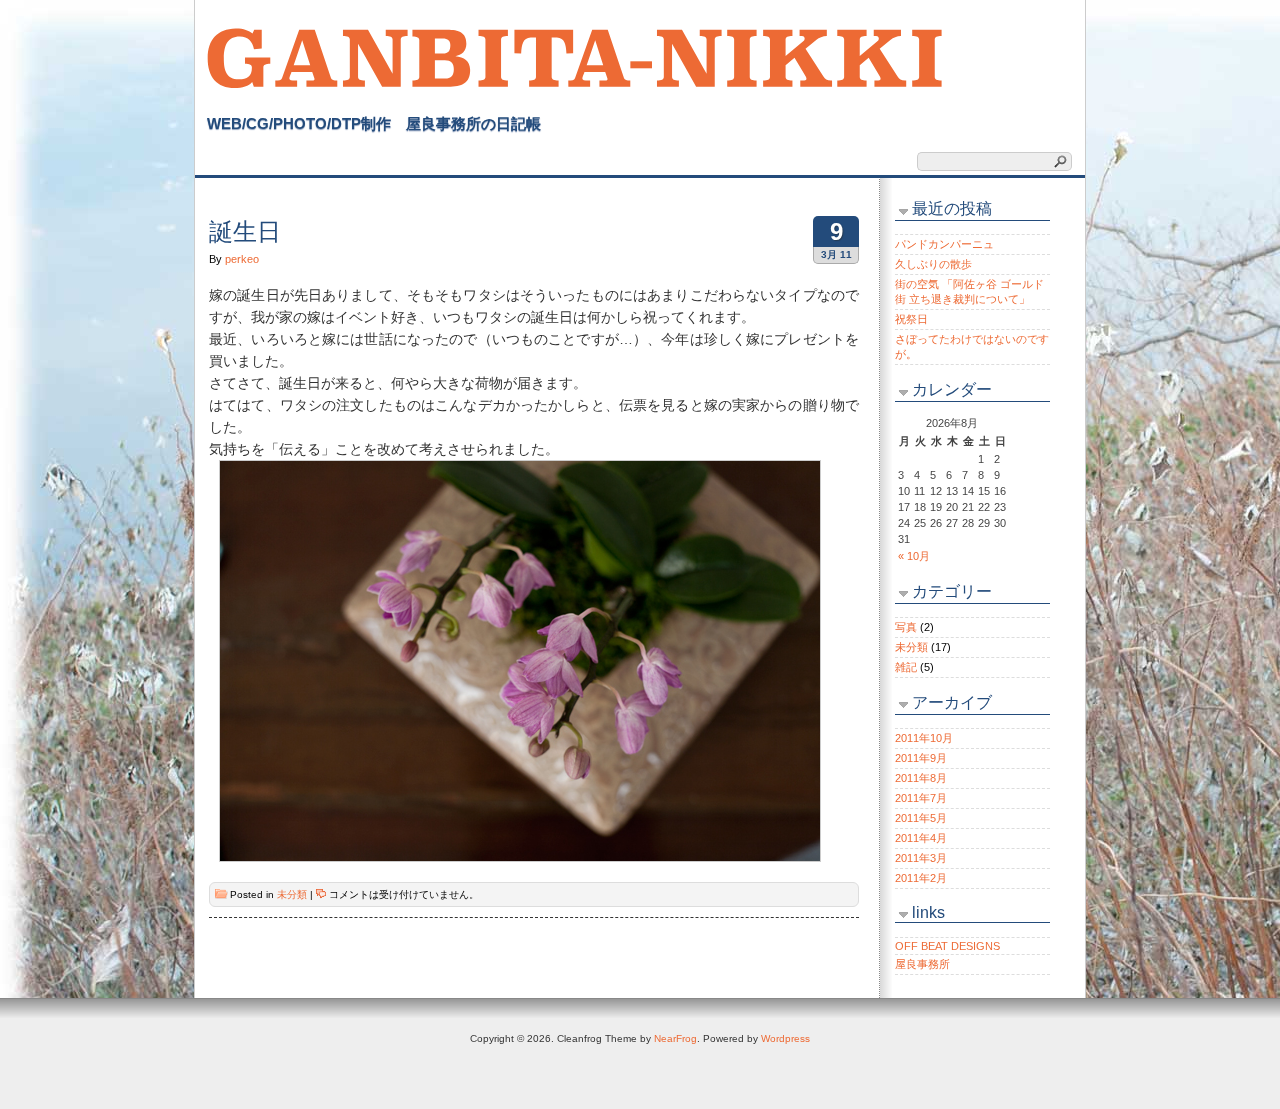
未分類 (292, 894)
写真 (906, 627)
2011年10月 (924, 738)
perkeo (242, 259)
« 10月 (914, 556)
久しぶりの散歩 (933, 264)
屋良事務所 (922, 964)
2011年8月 (921, 778)
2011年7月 (921, 798)
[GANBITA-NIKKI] (575, 55)
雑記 (906, 667)
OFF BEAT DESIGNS (947, 946)
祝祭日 (911, 319)
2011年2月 (921, 878)
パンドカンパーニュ (944, 244)
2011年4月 (921, 838)
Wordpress (785, 1038)
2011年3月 (921, 858)
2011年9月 (921, 758)
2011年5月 (921, 818)
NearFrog (675, 1038)
